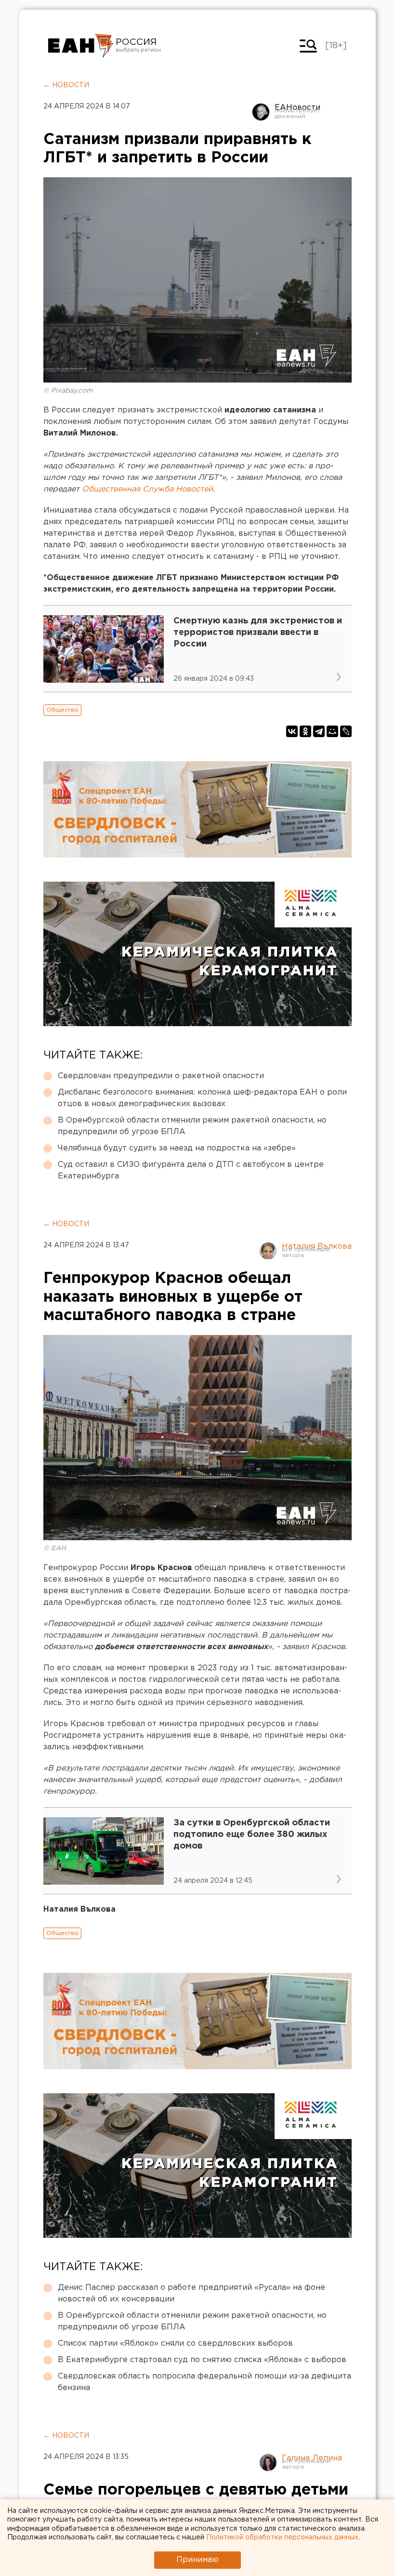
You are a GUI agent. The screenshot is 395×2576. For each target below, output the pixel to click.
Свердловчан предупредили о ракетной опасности (161, 1076)
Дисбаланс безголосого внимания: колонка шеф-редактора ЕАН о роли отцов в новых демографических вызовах (202, 1098)
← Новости (66, 85)
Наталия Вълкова (317, 1247)
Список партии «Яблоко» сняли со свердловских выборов (175, 2344)
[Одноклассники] (305, 731)
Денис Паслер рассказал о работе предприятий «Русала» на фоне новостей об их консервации (191, 2293)
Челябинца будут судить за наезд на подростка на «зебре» (177, 1148)
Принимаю (197, 2560)
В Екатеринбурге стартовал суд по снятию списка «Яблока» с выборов (202, 2360)
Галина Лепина (312, 2458)
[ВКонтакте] (292, 731)
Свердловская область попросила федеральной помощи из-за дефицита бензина (204, 2382)
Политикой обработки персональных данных (282, 2537)
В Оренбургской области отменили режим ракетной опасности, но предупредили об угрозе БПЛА (192, 1126)
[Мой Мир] (332, 731)
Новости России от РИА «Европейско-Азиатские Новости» (81, 46)
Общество (62, 710)
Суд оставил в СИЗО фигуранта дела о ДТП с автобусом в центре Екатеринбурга (191, 1170)
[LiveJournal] (346, 731)
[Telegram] (319, 731)
